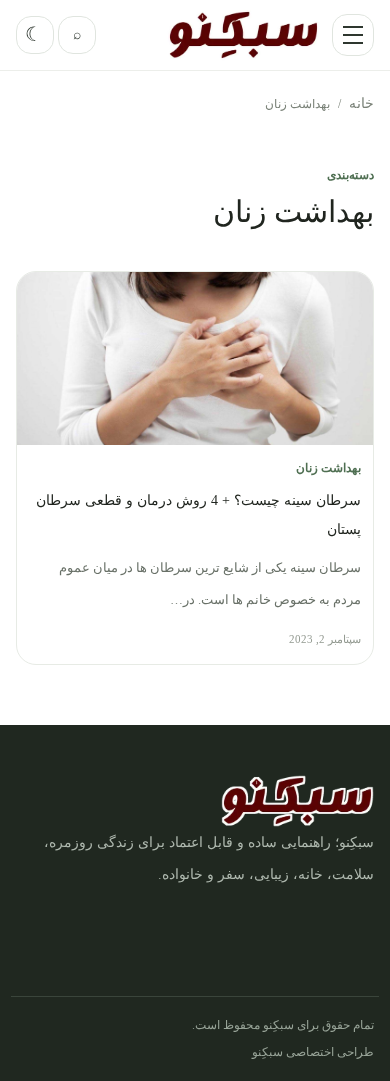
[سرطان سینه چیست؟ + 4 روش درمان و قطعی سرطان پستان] (195, 359)
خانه (361, 103)
